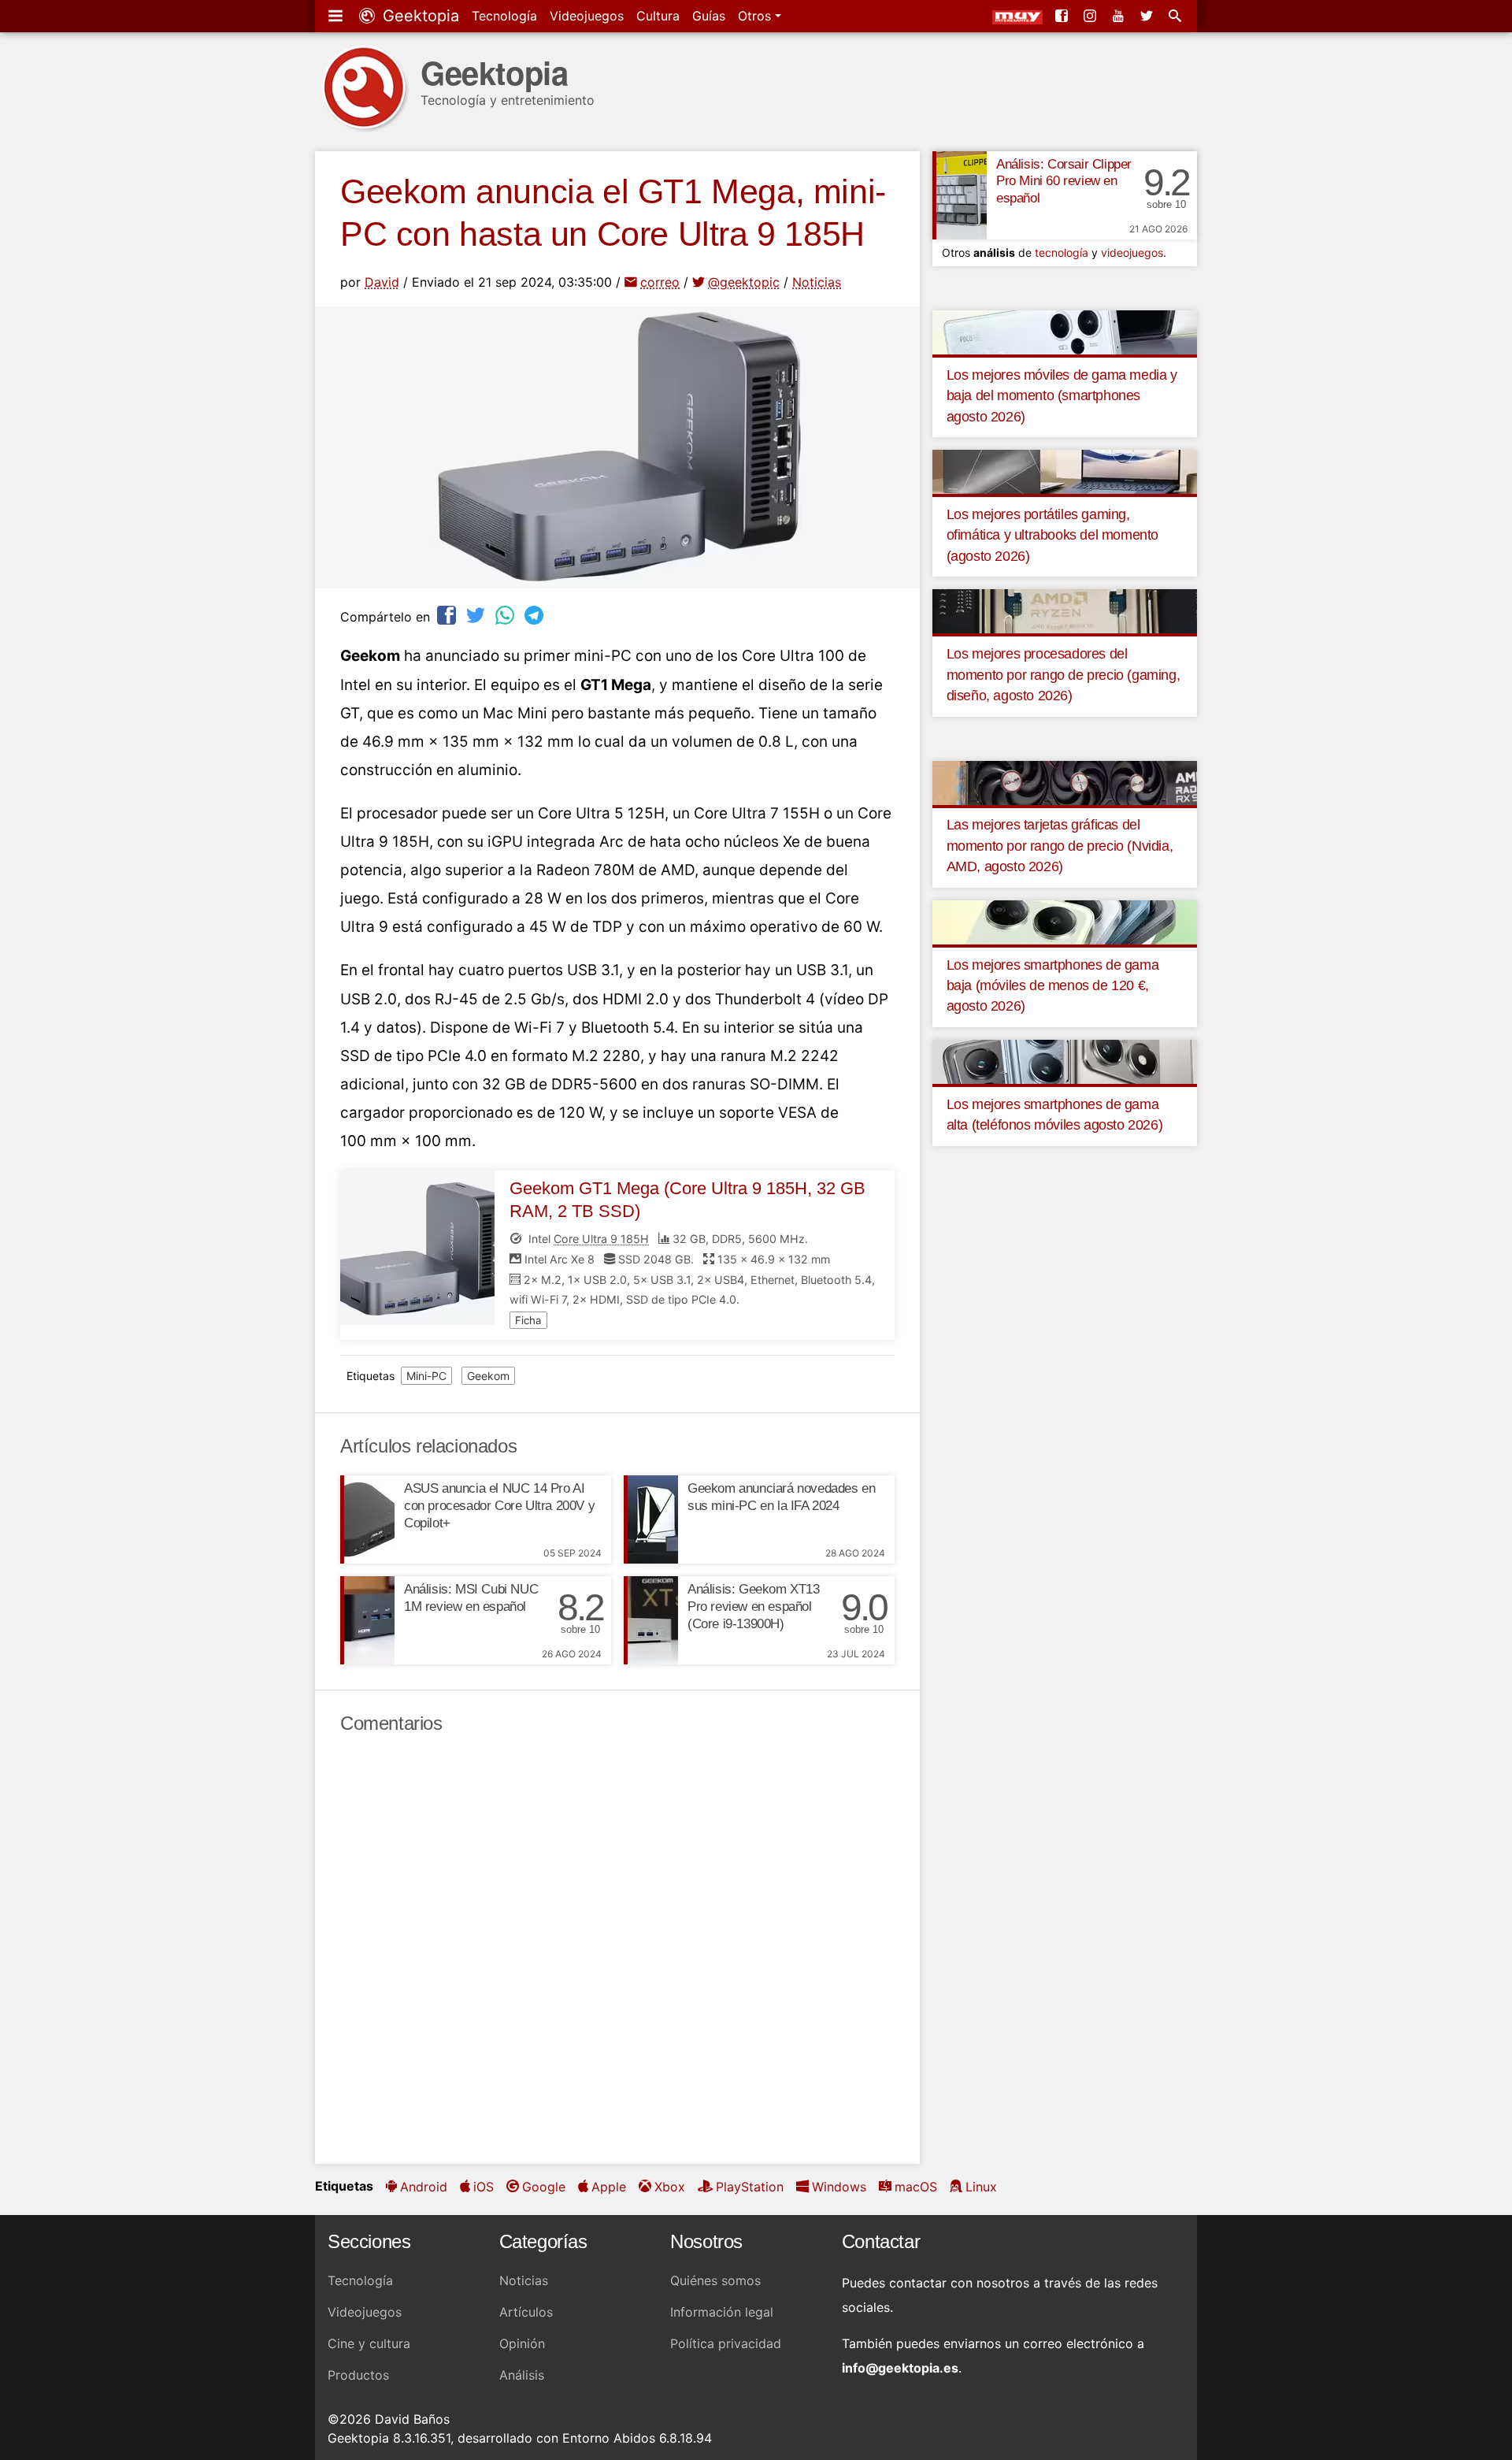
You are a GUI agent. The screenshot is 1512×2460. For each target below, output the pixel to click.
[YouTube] (1120, 16)
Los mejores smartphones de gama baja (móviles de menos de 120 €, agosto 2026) (1053, 986)
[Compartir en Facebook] (448, 615)
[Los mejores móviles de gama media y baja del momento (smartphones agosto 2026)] (1065, 331)
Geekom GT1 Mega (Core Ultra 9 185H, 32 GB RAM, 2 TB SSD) (687, 1200)
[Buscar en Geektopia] (1177, 16)
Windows (839, 2187)
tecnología (1062, 252)
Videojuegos (587, 16)
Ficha (528, 1320)
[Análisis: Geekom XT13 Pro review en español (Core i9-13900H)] (651, 1620)
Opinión (522, 2343)
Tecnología (504, 16)
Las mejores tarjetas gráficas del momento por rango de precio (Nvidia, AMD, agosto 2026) (1060, 846)
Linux (981, 2187)
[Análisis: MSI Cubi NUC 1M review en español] (367, 1620)
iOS (484, 2187)
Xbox (670, 2187)
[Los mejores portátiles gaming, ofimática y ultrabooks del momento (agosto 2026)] (1065, 471)
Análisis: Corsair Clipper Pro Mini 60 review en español (1064, 182)
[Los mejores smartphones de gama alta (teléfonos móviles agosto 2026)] (1065, 1060)
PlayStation (750, 2187)
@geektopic (744, 282)
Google (544, 2187)
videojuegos (1132, 252)
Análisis (522, 2375)
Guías (709, 16)
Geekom (488, 1376)
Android (424, 2187)
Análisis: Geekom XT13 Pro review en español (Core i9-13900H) (754, 1607)
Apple (609, 2187)
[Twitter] (1148, 16)
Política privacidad (726, 2343)
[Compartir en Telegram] (535, 615)
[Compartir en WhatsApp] (506, 615)
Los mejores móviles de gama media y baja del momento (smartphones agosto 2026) (1062, 396)
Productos (358, 2375)
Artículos (526, 2312)
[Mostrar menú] (337, 16)
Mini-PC (426, 1376)
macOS (916, 2187)
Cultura (658, 16)
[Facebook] (1063, 16)
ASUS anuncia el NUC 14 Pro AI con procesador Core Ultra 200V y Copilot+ (499, 1506)
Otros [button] (756, 16)
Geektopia (419, 16)
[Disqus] (617, 1950)
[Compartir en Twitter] (477, 615)
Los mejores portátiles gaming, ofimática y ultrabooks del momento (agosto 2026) (1052, 535)
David (382, 282)
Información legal (722, 2312)
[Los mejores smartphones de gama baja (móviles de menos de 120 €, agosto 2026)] (1065, 921)
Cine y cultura (369, 2343)
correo (660, 282)
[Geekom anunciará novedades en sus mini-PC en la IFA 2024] (651, 1519)
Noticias (817, 282)
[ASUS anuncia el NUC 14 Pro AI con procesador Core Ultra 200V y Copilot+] (367, 1519)
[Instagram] (1091, 16)
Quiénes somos (715, 2280)
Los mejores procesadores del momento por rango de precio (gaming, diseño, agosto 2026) (1064, 675)
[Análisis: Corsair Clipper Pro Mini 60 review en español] (960, 195)
